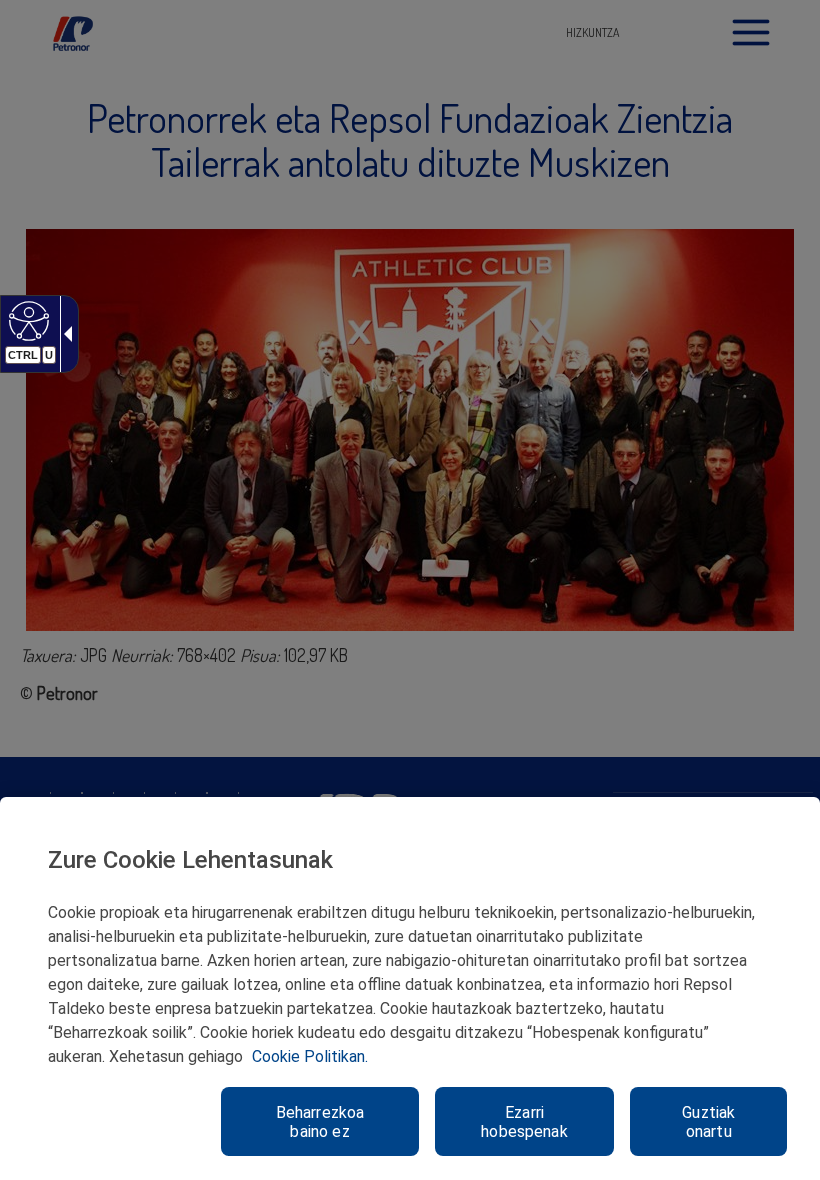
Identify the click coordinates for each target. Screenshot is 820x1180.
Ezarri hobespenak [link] (524, 1122)
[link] (26, 320)
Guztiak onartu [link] (708, 1122)
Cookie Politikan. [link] (310, 1056)
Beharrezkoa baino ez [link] (320, 1122)
